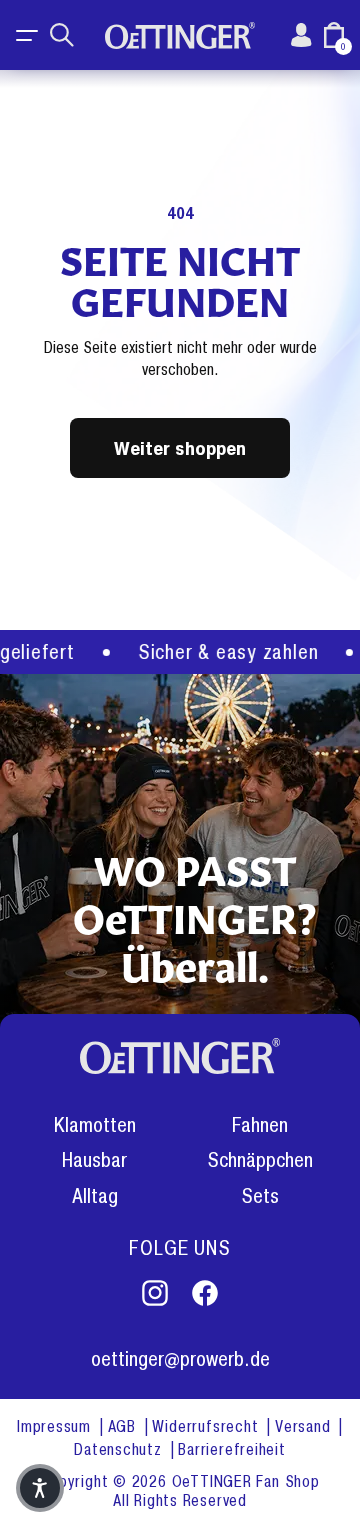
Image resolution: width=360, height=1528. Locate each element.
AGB (124, 1426)
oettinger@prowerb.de (180, 1359)
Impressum (56, 1426)
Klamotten (95, 1125)
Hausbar (94, 1160)
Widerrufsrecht (207, 1426)
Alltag (95, 1196)
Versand (305, 1426)
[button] (28, 35)
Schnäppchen (260, 1160)
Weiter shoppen (180, 447)
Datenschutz (120, 1449)
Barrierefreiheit (231, 1449)
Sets (260, 1196)
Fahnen (260, 1125)
